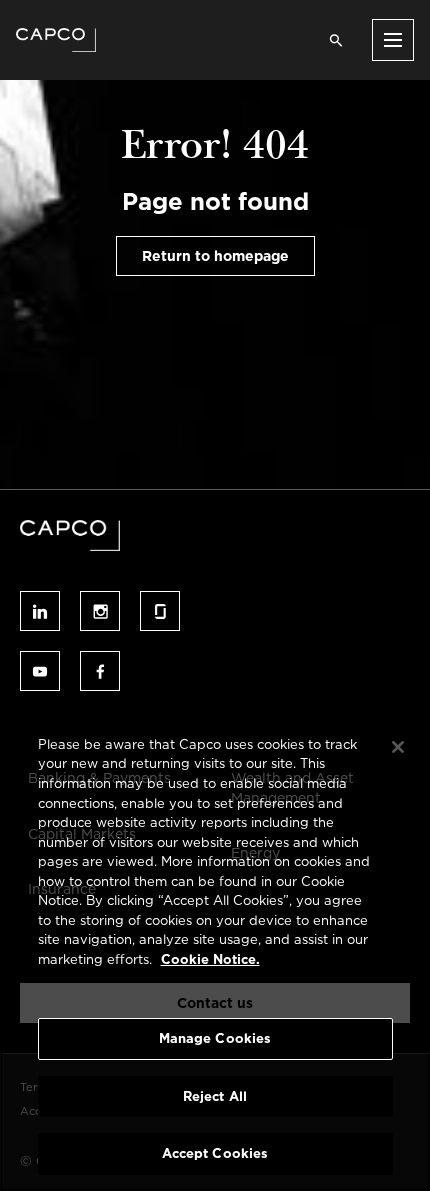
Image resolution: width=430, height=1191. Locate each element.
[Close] (398, 747)
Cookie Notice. (210, 959)
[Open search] (336, 40)
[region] (215, 953)
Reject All (215, 1096)
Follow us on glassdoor (160, 611)
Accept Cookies (215, 1153)
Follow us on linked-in (40, 611)
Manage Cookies (215, 1038)
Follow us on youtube (40, 671)
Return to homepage (215, 256)
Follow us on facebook (100, 671)
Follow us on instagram (100, 611)
